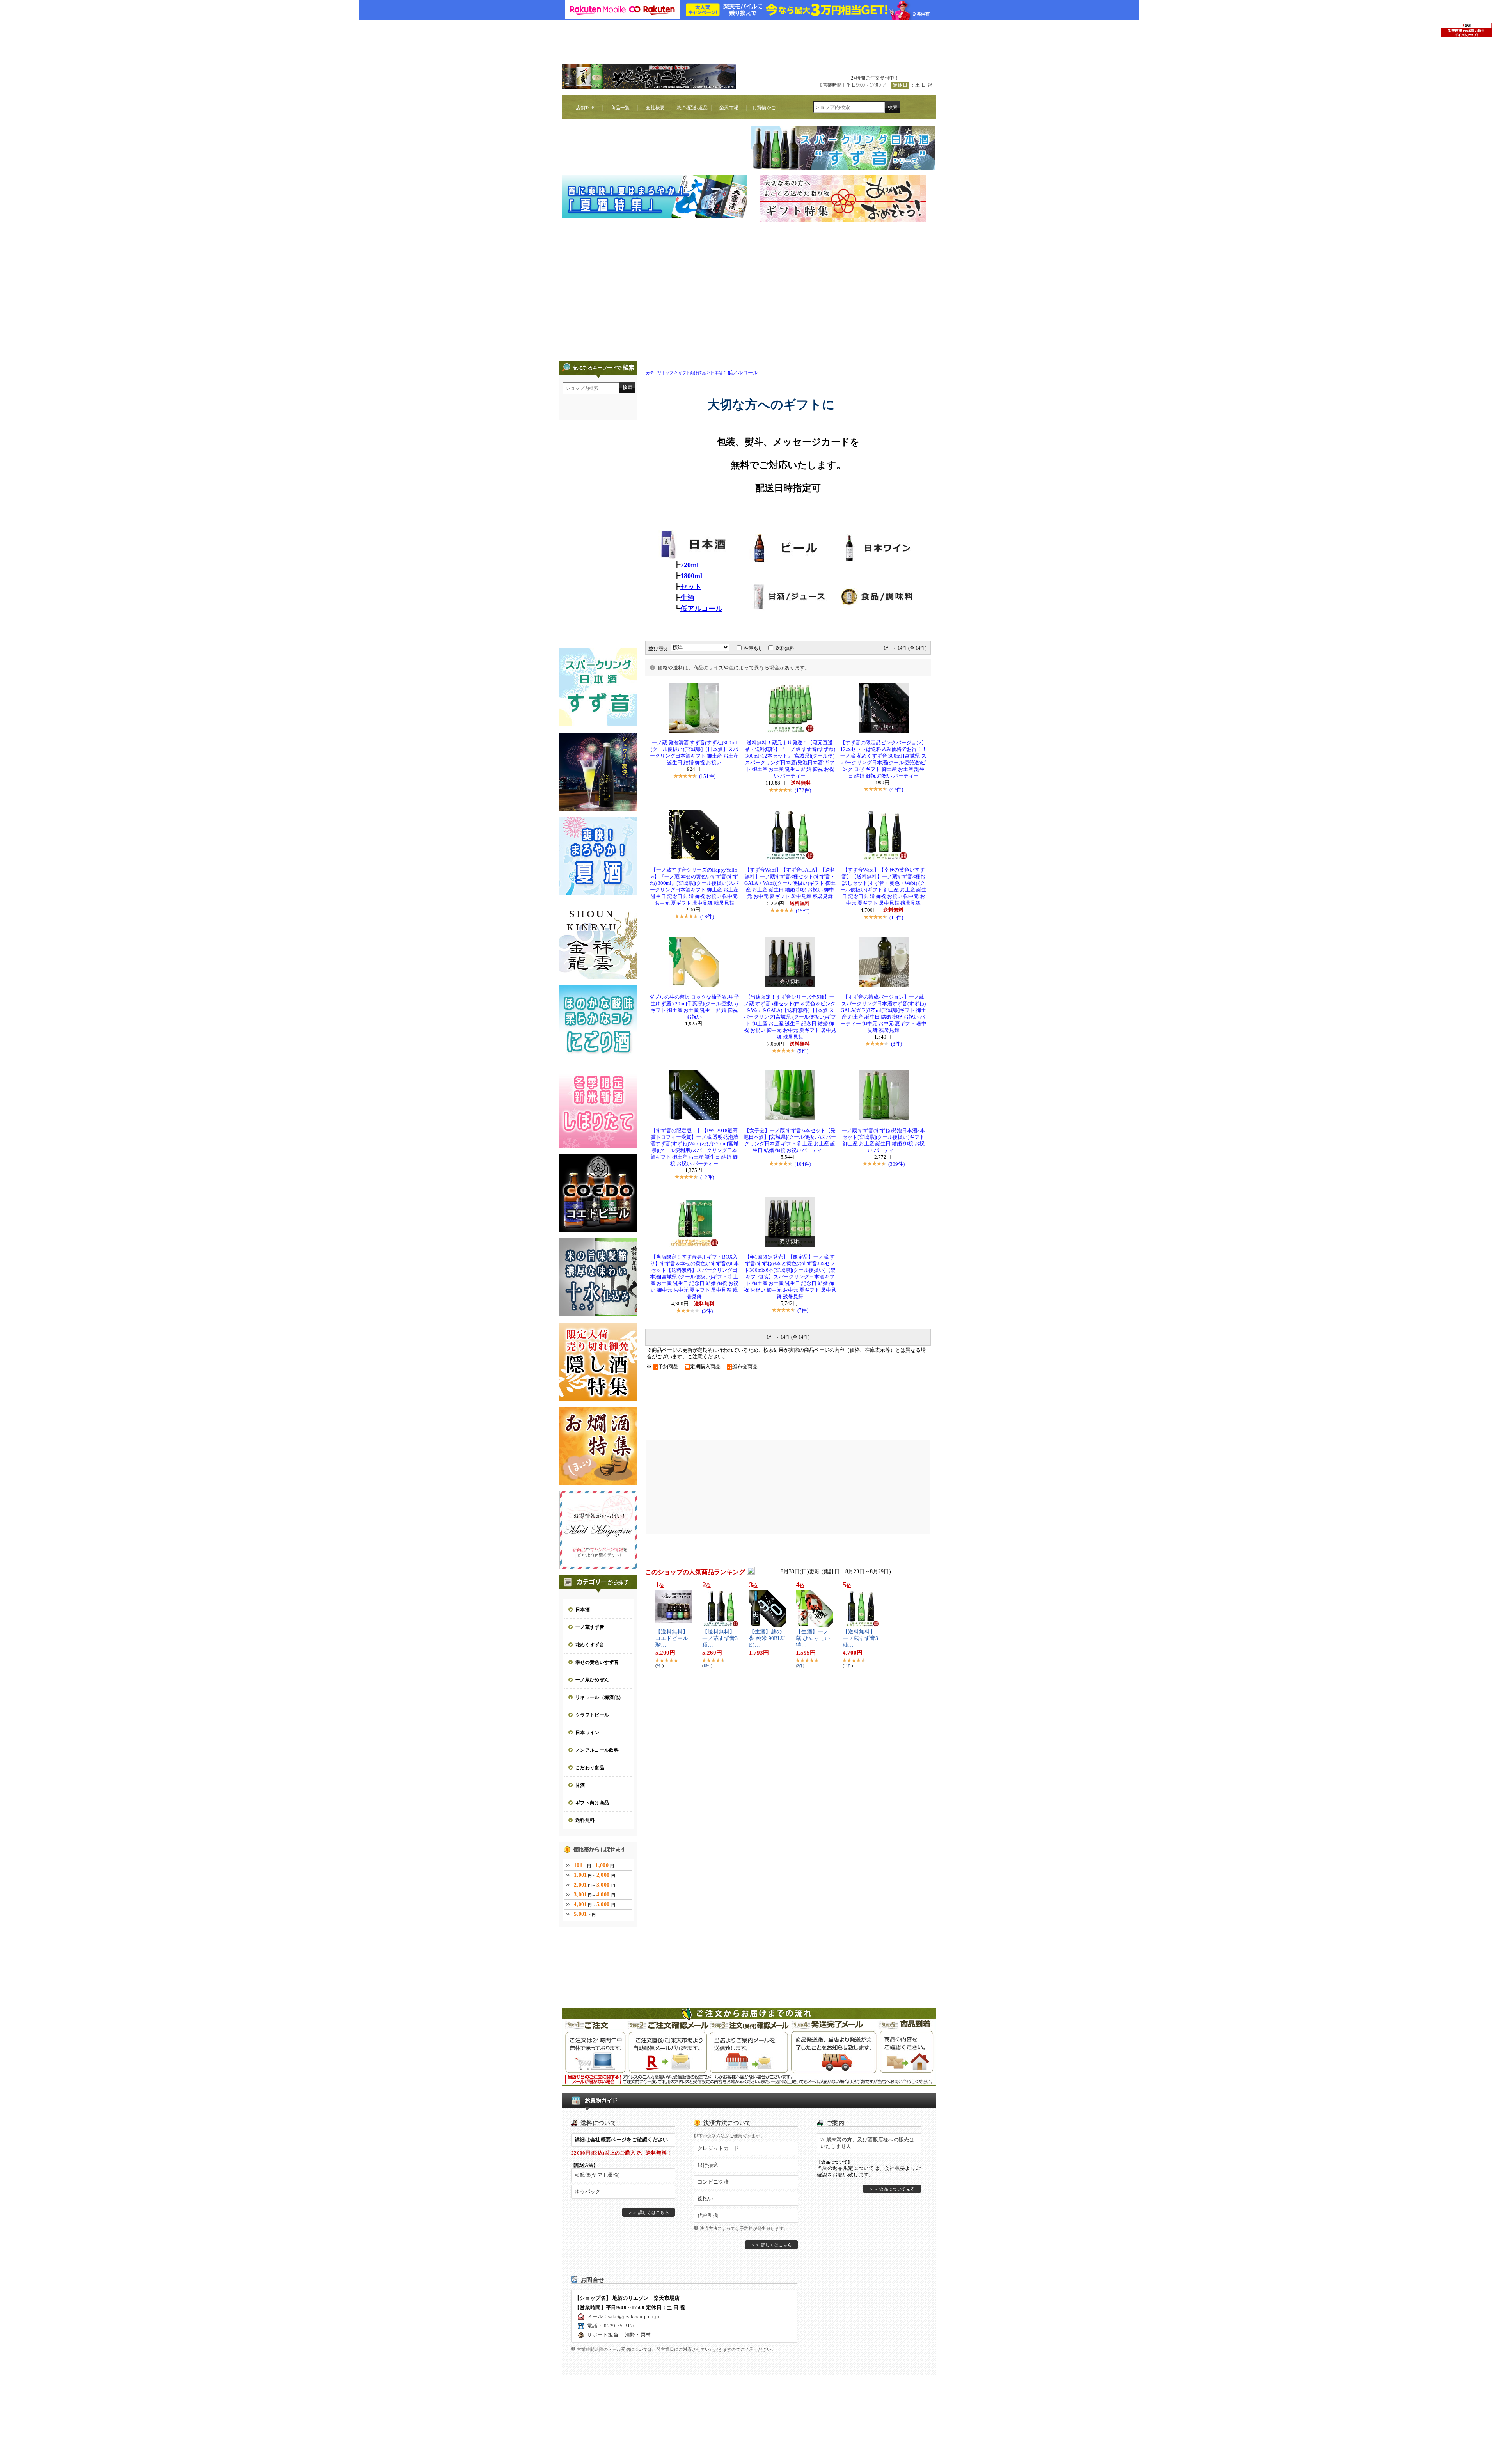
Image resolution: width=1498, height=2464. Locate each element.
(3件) (707, 1311)
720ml (690, 565)
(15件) (803, 911)
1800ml (691, 576)
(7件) (803, 1310)
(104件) (803, 1164)
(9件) (803, 1051)
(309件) (896, 1164)
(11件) (896, 917)
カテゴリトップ (660, 373)
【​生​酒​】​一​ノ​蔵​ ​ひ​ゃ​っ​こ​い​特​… (813, 1638)
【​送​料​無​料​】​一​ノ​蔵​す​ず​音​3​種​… (720, 1638)
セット (691, 587)
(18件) (707, 917)
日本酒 (717, 373)
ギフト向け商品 (692, 373)
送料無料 (785, 648)
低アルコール (701, 609)
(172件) (803, 790)
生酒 (687, 598)
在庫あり (753, 648)
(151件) (707, 776)
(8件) (896, 1044)
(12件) (707, 1177)
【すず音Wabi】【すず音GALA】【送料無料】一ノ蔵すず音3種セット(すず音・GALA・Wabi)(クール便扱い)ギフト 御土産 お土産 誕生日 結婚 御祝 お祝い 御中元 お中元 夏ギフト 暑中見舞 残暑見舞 (790, 883)
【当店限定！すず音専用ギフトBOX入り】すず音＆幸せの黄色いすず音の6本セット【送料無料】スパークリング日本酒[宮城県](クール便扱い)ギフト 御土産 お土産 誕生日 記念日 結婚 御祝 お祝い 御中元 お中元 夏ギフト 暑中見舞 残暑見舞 (694, 1277)
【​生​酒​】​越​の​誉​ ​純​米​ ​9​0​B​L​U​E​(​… (767, 1638)
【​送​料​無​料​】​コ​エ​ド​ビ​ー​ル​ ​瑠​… (673, 1638)
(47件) (896, 789)
